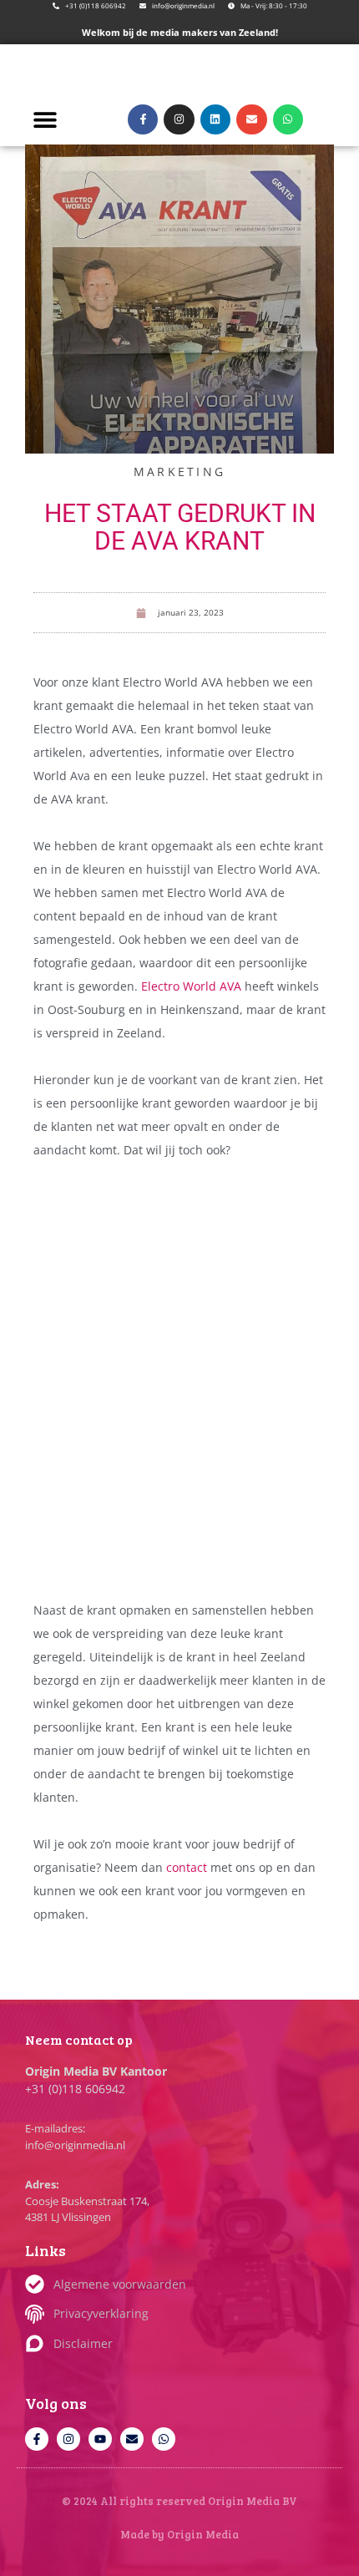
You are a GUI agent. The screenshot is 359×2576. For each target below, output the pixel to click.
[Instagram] (179, 119)
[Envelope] (251, 119)
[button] (45, 119)
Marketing (180, 472)
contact (188, 1867)
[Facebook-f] (143, 119)
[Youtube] (100, 2439)
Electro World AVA (191, 986)
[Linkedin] (215, 119)
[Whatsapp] (288, 119)
